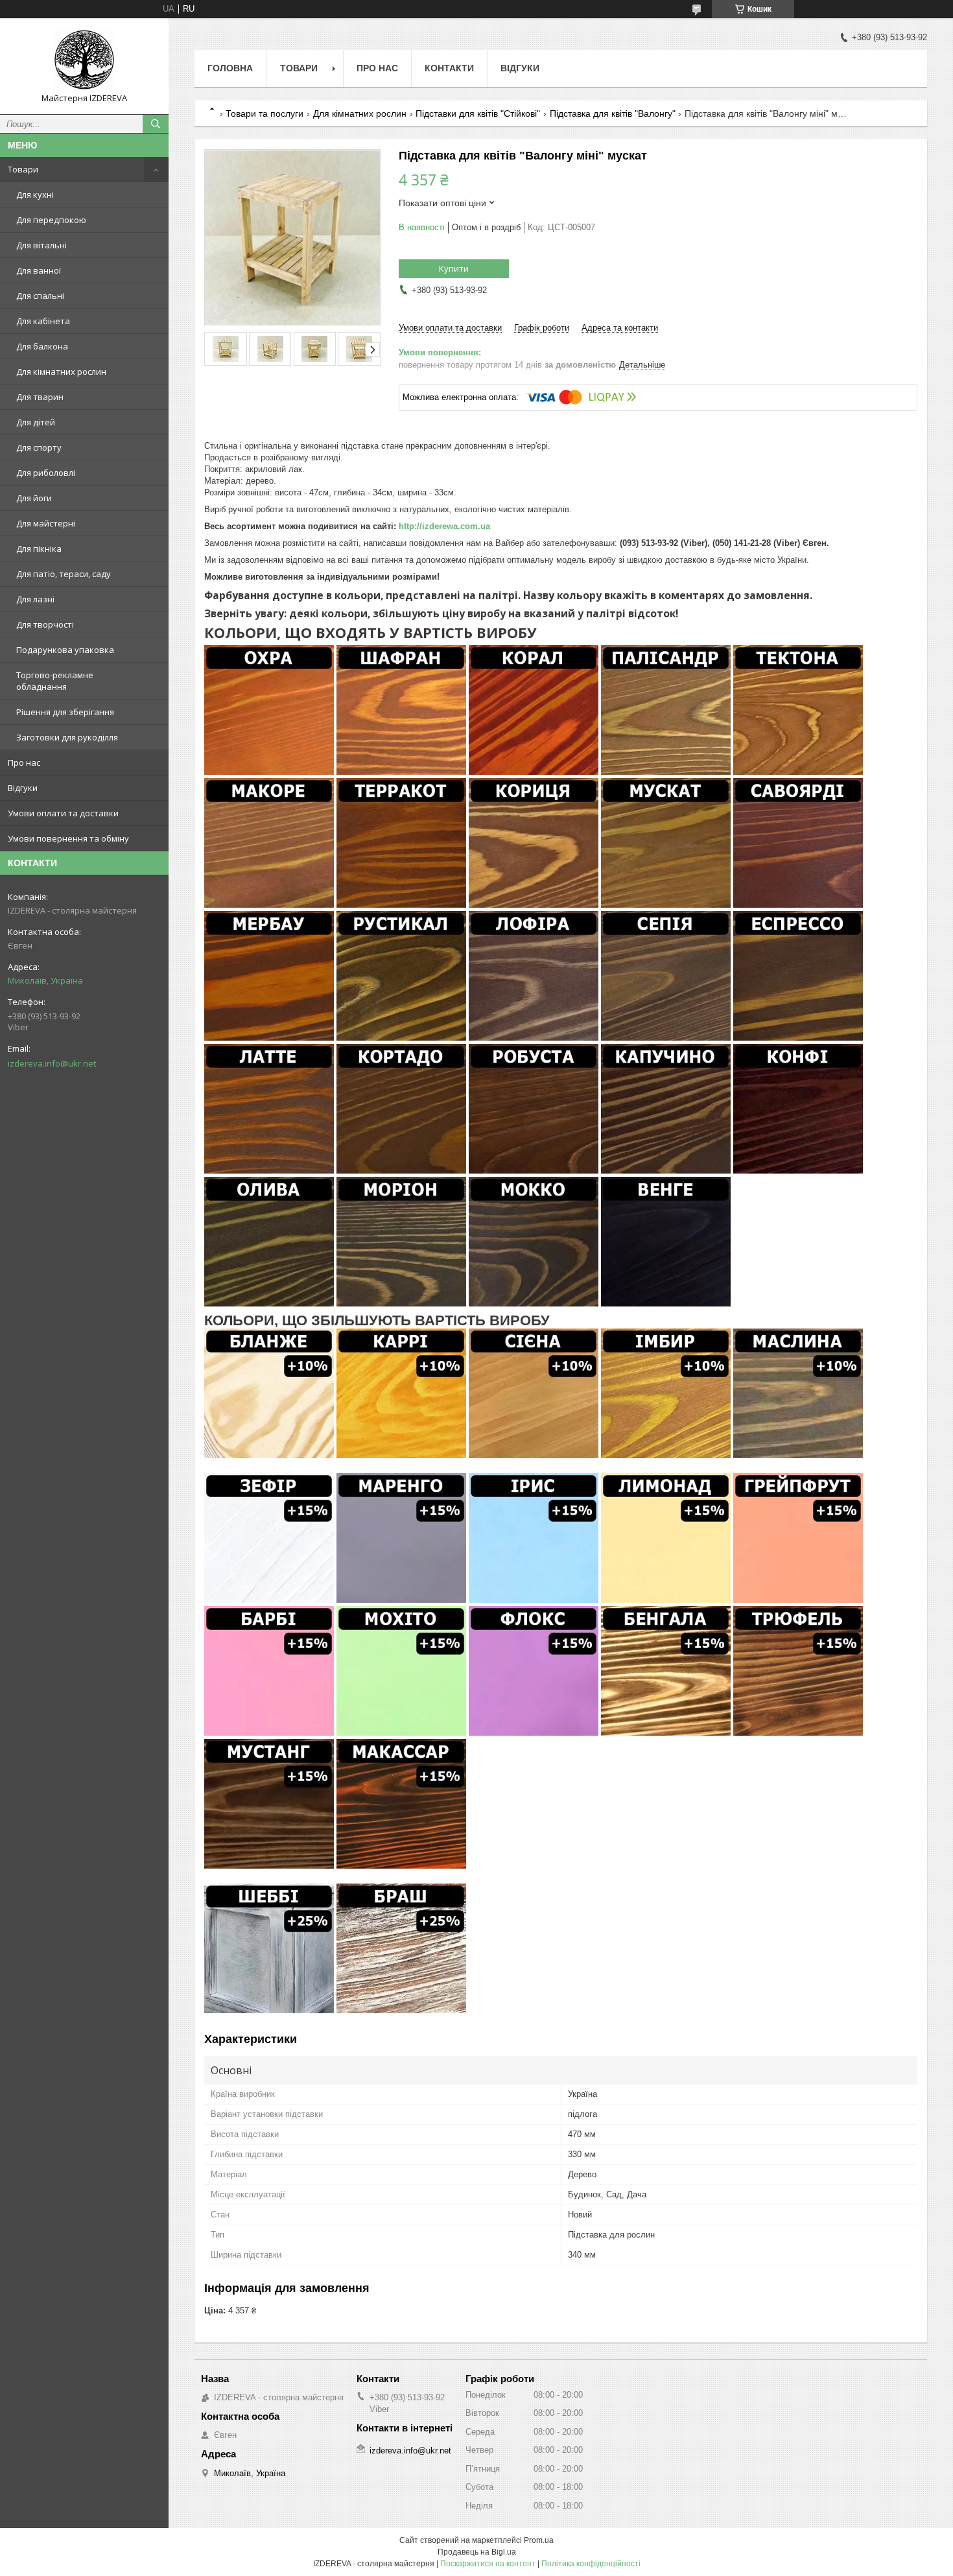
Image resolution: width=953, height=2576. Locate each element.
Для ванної (39, 270)
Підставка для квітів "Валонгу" (613, 113)
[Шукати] (156, 124)
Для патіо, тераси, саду (64, 574)
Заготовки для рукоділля (67, 737)
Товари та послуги (265, 113)
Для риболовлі (46, 473)
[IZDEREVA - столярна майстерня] (84, 60)
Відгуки (23, 788)
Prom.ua (539, 2540)
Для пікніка (39, 549)
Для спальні (40, 296)
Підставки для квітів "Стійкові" (478, 113)
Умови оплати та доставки (63, 813)
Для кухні (35, 195)
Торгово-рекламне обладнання (55, 681)
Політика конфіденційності (591, 2564)
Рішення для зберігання (65, 712)
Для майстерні (46, 523)
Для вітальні (41, 245)
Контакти (449, 68)
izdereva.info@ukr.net (52, 1063)
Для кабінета (43, 321)
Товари (23, 169)
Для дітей (36, 422)
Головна (230, 68)
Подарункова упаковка (65, 650)
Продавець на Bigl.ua (477, 2552)
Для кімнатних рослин (61, 372)
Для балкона (42, 346)
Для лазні (35, 599)
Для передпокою (51, 220)
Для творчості (45, 624)
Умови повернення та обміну (68, 838)
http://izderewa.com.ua (444, 526)
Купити (454, 268)
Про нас (24, 762)
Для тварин (40, 397)
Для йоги (34, 498)
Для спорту (39, 447)
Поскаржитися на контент (488, 2564)
